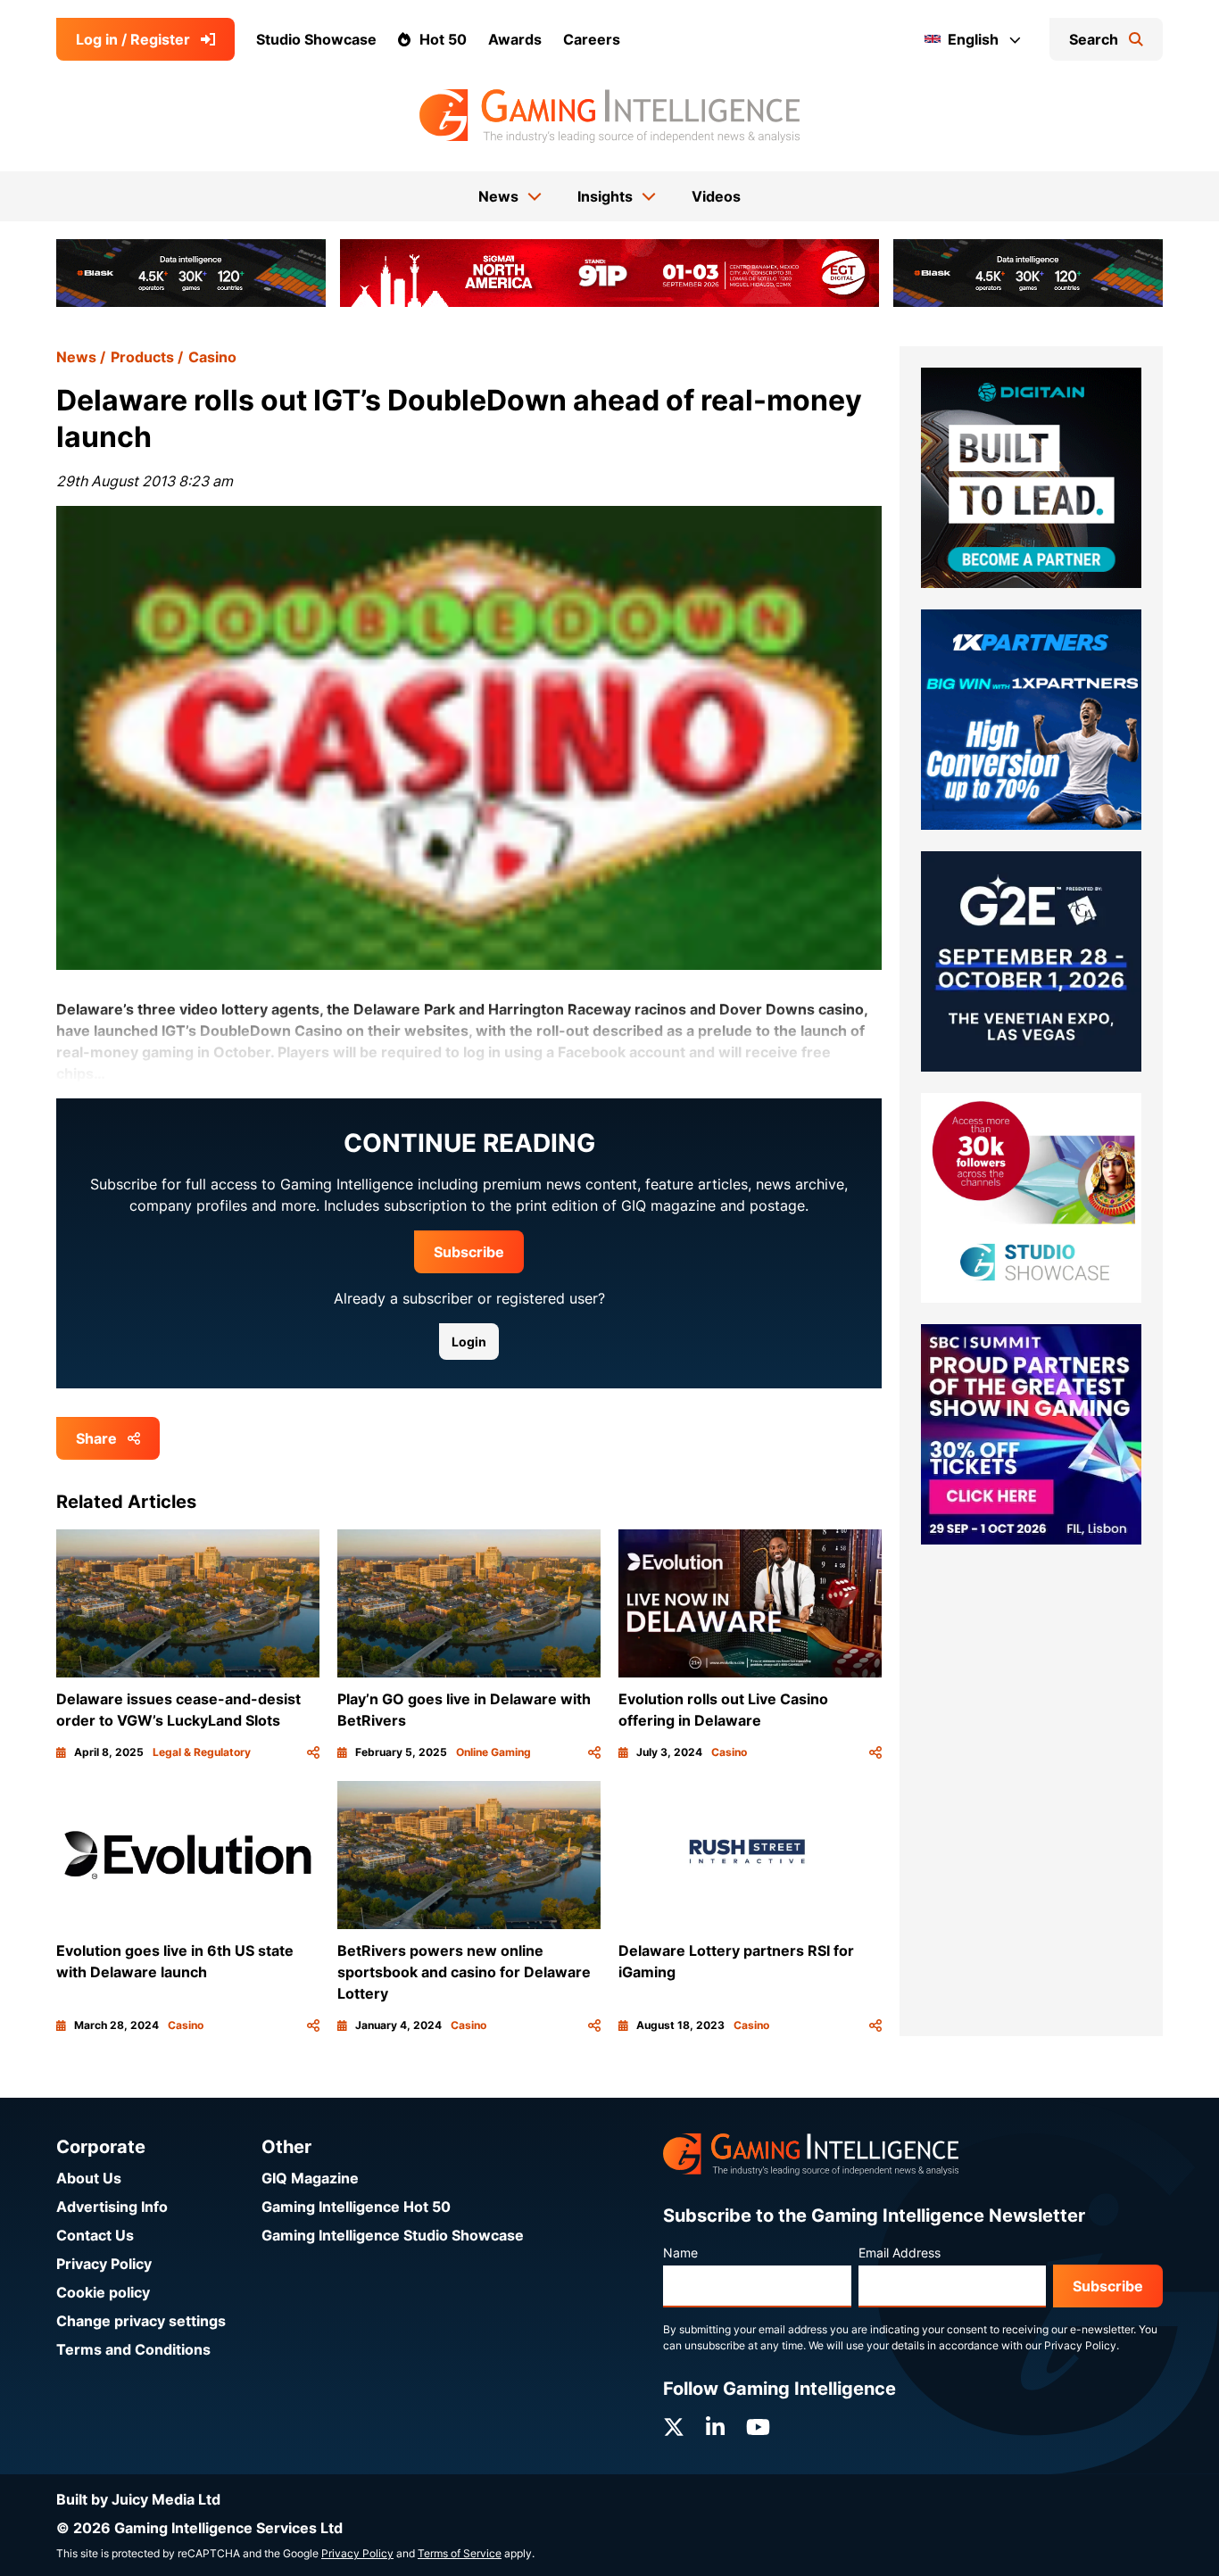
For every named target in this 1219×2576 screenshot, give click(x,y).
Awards (515, 39)
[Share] (313, 1752)
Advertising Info (112, 2207)
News (76, 357)
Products (142, 357)
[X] (674, 2427)
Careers (592, 39)
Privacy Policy (104, 2264)
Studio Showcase (316, 39)
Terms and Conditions (133, 2349)
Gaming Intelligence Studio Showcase (393, 2235)
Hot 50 (443, 39)
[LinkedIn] (715, 2427)
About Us (89, 2178)
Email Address (900, 2253)
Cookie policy (103, 2292)
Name (680, 2253)
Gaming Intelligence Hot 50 (356, 2207)
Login (469, 1342)
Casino (212, 357)
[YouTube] (758, 2427)
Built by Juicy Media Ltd (138, 2499)
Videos (716, 196)
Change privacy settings (141, 2321)
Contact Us (95, 2235)
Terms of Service (460, 2553)
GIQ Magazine (310, 2178)
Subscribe (469, 1252)
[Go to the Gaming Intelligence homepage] (609, 116)
